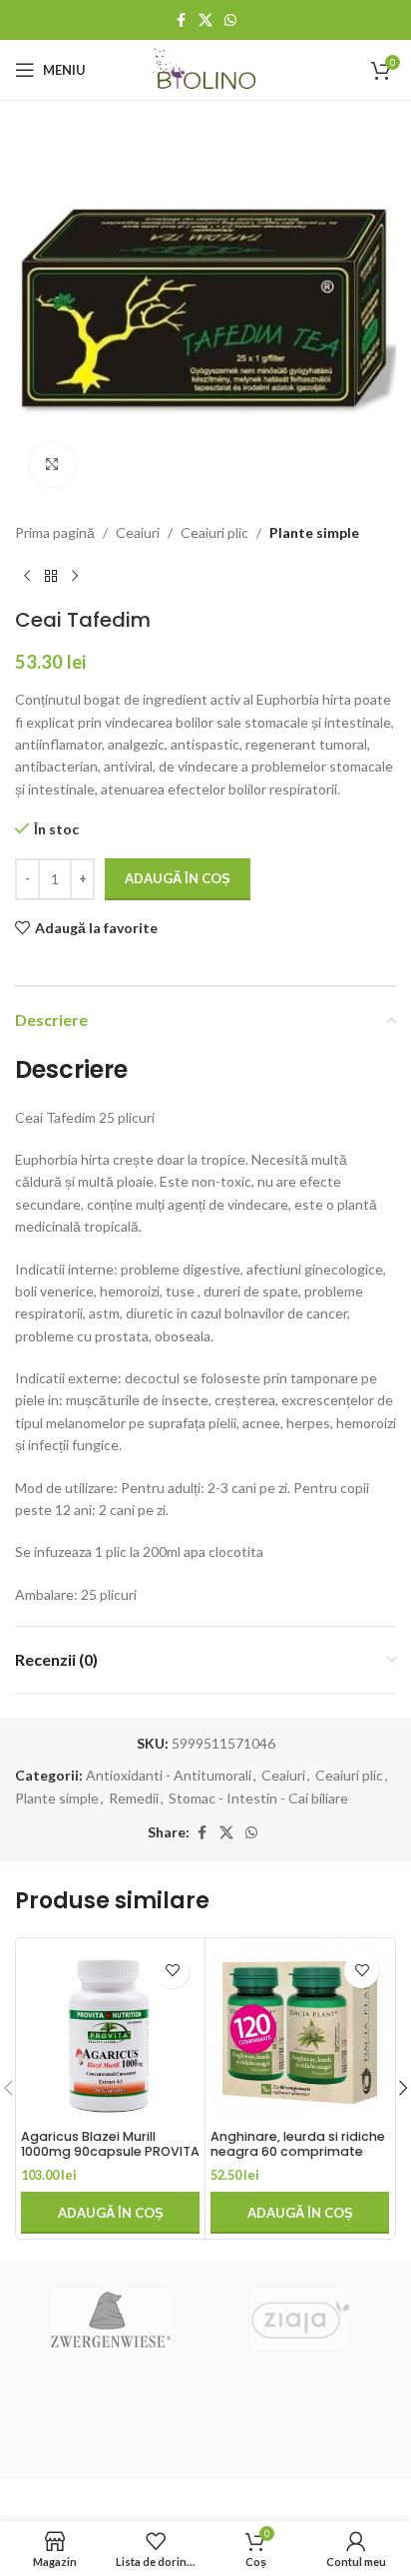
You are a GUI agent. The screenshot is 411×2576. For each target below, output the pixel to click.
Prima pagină (55, 532)
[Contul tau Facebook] (181, 20)
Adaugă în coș (178, 878)
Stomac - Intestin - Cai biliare (258, 1798)
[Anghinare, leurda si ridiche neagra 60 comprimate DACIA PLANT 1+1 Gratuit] (300, 2033)
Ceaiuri (138, 532)
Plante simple (314, 532)
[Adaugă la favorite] (172, 1971)
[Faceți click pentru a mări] (52, 465)
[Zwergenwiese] (110, 2319)
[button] (110, 2213)
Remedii (134, 1798)
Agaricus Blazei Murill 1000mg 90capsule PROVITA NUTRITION (110, 2151)
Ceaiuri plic (214, 532)
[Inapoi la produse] (51, 576)
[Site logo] (206, 68)
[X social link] (205, 20)
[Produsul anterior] (27, 576)
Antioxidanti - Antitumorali (169, 1775)
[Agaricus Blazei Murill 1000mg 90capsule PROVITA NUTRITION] (110, 2033)
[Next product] (75, 576)
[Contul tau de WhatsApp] (230, 20)
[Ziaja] (301, 2319)
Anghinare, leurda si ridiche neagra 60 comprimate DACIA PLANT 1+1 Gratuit (298, 2151)
